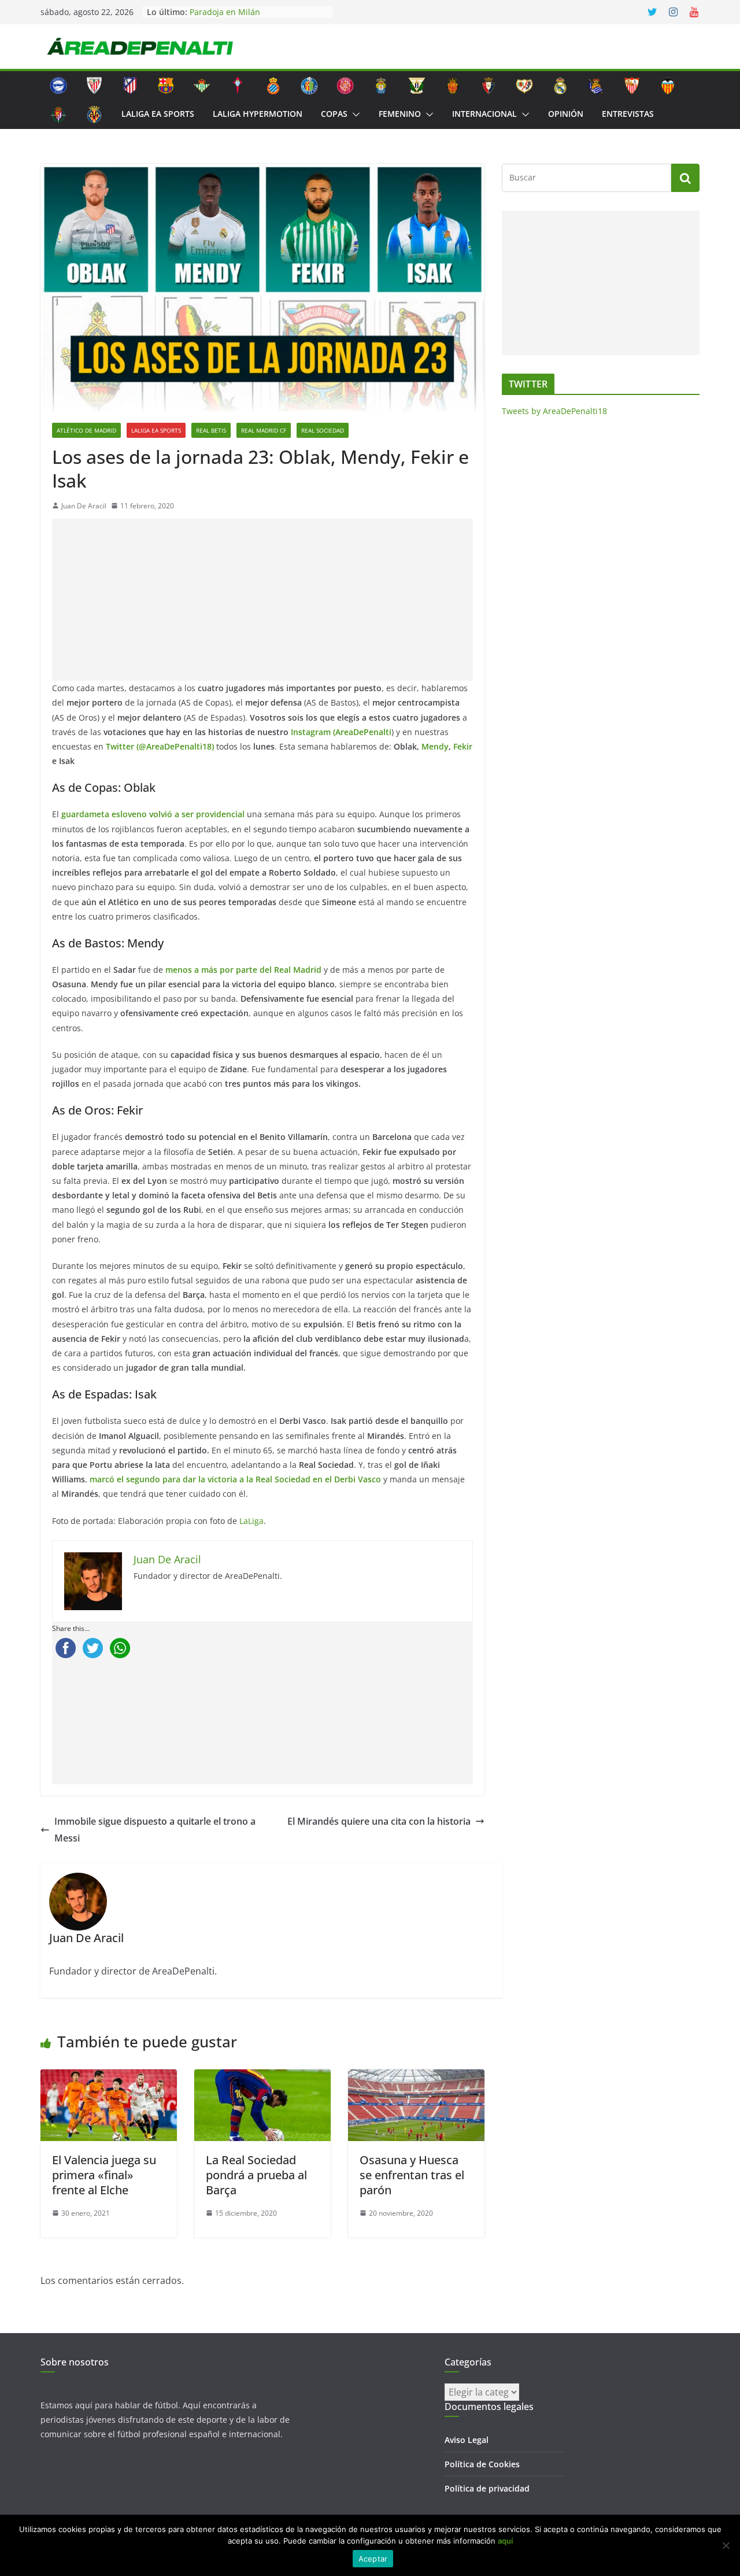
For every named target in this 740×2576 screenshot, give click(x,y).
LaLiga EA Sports (158, 114)
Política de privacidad (487, 2488)
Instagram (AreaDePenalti (341, 732)
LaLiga (251, 1521)
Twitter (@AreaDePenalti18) (160, 746)
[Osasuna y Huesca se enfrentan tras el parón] (416, 2077)
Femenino (400, 114)
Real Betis (211, 430)
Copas (334, 114)
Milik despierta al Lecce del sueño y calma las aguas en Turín (258, 16)
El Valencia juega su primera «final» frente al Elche (104, 2175)
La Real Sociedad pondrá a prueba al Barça (256, 2175)
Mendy (435, 746)
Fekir (463, 746)
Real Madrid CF (264, 430)
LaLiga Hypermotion (258, 114)
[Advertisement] (265, 600)
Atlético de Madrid (86, 430)
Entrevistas (628, 114)
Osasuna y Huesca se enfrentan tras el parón (412, 2175)
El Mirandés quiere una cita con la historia (379, 1821)
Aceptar (373, 2559)
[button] (354, 115)
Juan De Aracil (84, 506)
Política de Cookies (482, 2464)
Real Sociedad (323, 430)
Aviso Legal (467, 2440)
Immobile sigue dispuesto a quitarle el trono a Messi (155, 1830)
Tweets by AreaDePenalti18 (554, 411)
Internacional (484, 114)
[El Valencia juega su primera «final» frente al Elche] (109, 2077)
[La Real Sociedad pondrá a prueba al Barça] (262, 2077)
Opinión (566, 114)
